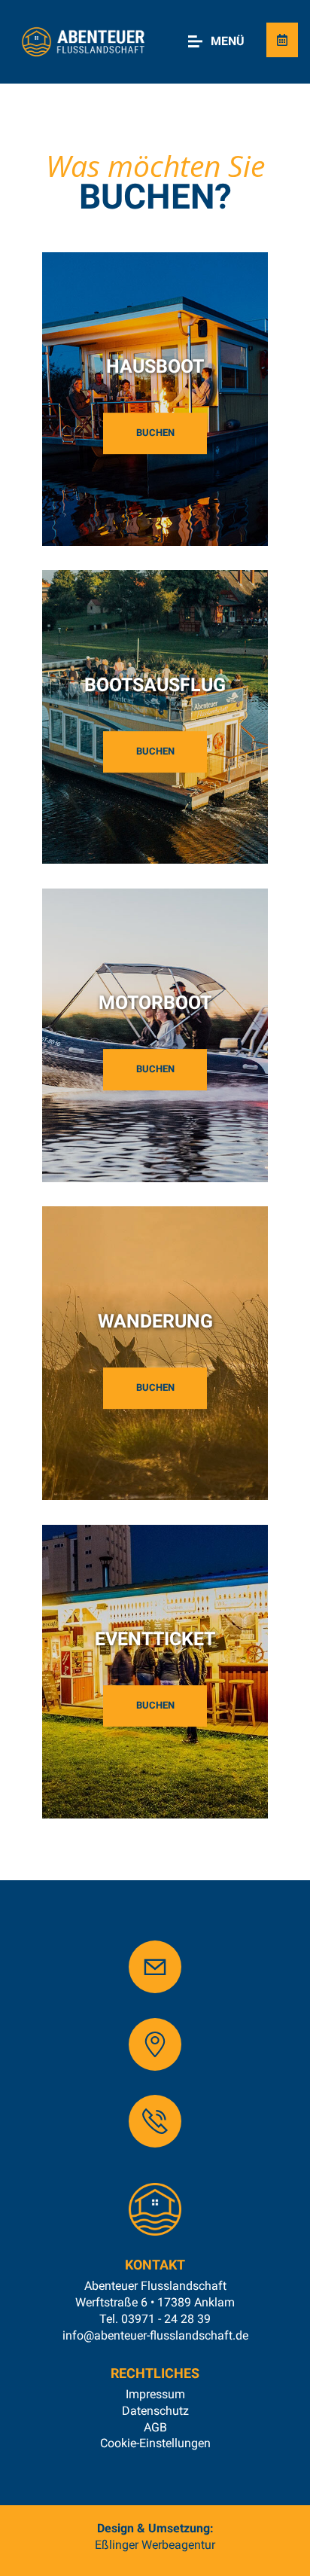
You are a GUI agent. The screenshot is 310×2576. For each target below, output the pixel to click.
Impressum (155, 2394)
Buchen (155, 433)
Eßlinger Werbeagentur (155, 2545)
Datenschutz (155, 2411)
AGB (155, 2427)
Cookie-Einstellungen (155, 2443)
